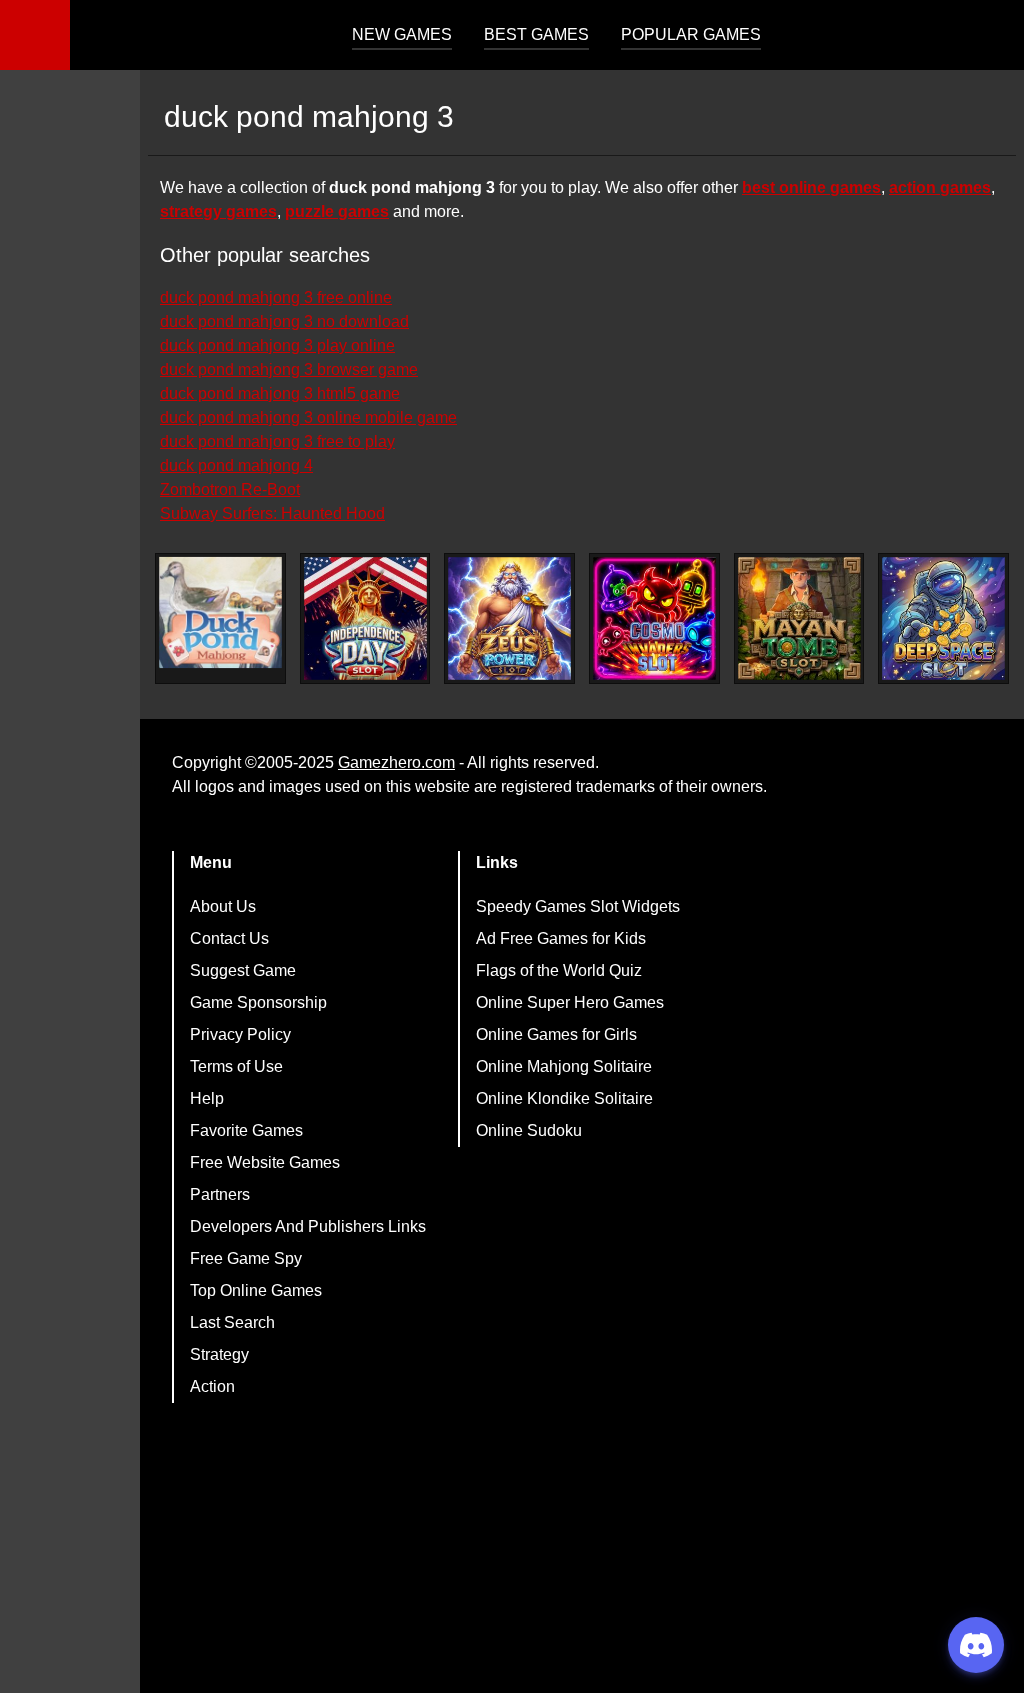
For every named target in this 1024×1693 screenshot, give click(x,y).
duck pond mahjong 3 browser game (289, 369)
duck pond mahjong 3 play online (277, 345)
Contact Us (229, 938)
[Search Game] (991, 39)
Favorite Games (246, 1130)
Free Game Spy (246, 1258)
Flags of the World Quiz (559, 970)
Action (212, 1386)
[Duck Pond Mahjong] (220, 612)
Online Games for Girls (556, 1034)
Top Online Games (256, 1290)
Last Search (232, 1322)
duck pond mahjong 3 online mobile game (308, 417)
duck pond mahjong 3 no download (284, 321)
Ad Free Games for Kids (561, 938)
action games (940, 187)
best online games (811, 187)
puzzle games (337, 211)
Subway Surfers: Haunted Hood (272, 513)
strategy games (218, 211)
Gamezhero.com (396, 762)
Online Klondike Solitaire (564, 1098)
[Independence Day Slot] (365, 618)
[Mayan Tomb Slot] (799, 618)
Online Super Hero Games (570, 1002)
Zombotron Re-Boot (230, 489)
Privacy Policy (240, 1034)
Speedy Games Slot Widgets (578, 906)
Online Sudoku (529, 1130)
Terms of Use (236, 1066)
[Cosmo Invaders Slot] (654, 618)
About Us (223, 906)
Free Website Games (265, 1162)
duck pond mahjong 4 (236, 465)
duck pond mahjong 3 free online (276, 297)
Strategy (219, 1354)
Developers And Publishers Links (308, 1226)
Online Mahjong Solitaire (564, 1066)
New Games (402, 34)
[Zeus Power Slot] (509, 618)
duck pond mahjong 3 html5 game (280, 393)
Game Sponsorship (258, 1002)
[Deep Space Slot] (943, 618)
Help (207, 1098)
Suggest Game (243, 970)
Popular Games (691, 34)
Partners (220, 1194)
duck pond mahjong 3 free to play (277, 441)
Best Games (536, 34)
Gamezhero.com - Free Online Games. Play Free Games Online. (195, 35)
